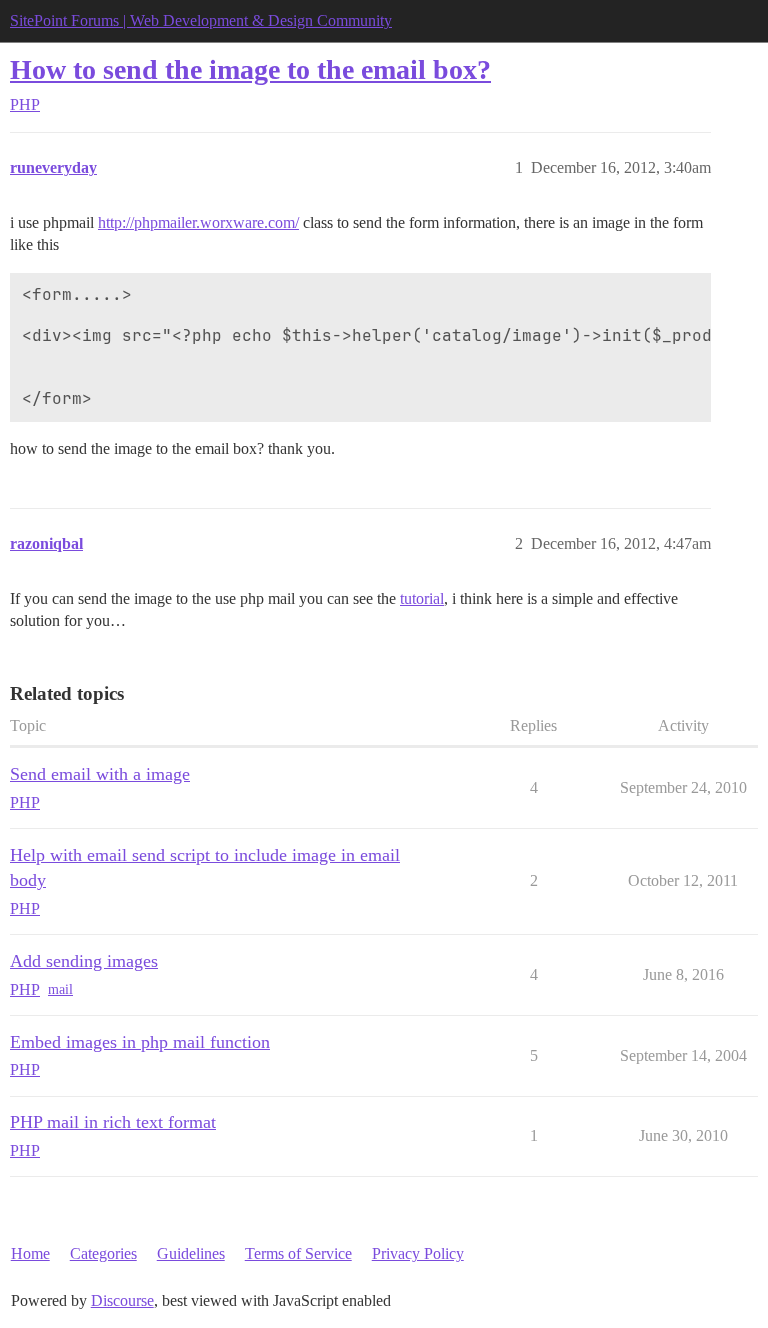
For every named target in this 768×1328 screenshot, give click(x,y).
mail (60, 989)
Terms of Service (298, 1253)
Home (30, 1253)
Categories (103, 1253)
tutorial (422, 598)
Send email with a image (100, 774)
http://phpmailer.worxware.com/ (198, 222)
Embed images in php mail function (140, 1042)
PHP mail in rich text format (113, 1122)
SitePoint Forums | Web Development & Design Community (201, 20)
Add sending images (84, 961)
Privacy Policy (418, 1253)
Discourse (122, 1300)
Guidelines (191, 1253)
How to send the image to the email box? (250, 69)
